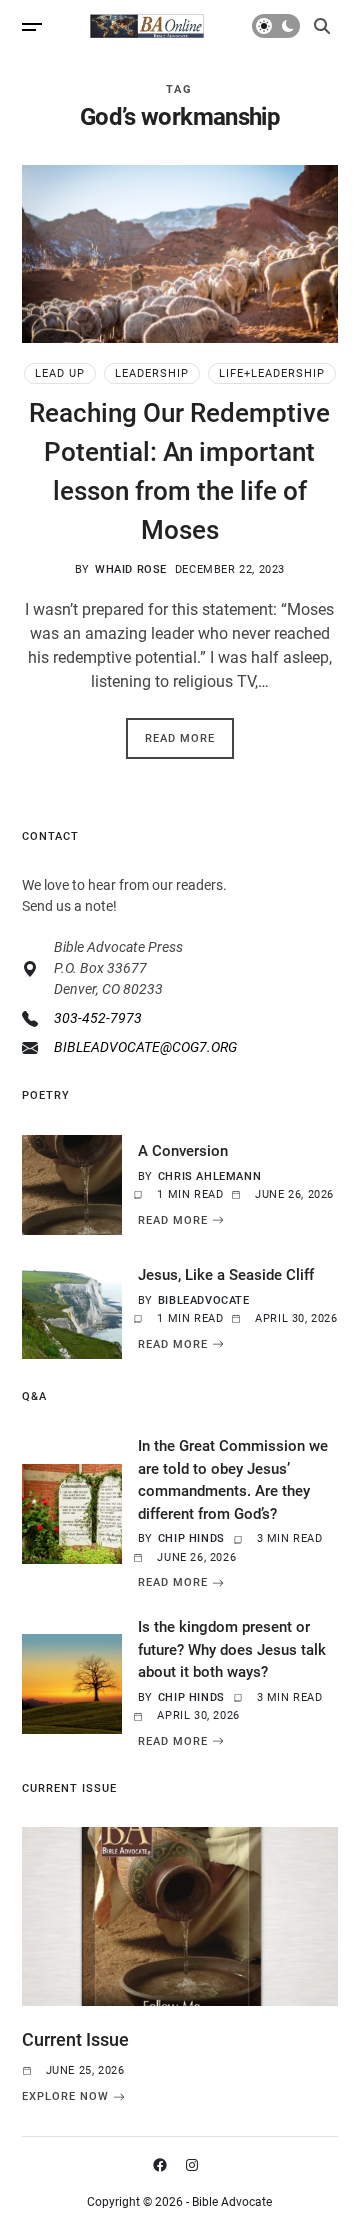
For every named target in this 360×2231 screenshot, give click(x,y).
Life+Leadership (272, 373)
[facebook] (164, 2165)
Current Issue (75, 2039)
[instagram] (196, 2165)
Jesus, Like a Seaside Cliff (226, 1275)
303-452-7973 (98, 1018)
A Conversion (183, 1151)
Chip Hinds (191, 1538)
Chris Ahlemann (209, 1176)
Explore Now (65, 2097)
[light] (276, 26)
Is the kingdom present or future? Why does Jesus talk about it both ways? (232, 1649)
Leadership (152, 373)
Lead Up (60, 373)
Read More (180, 738)
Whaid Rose (131, 569)
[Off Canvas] (32, 27)
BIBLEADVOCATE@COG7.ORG (145, 1047)
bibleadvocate (204, 1300)
